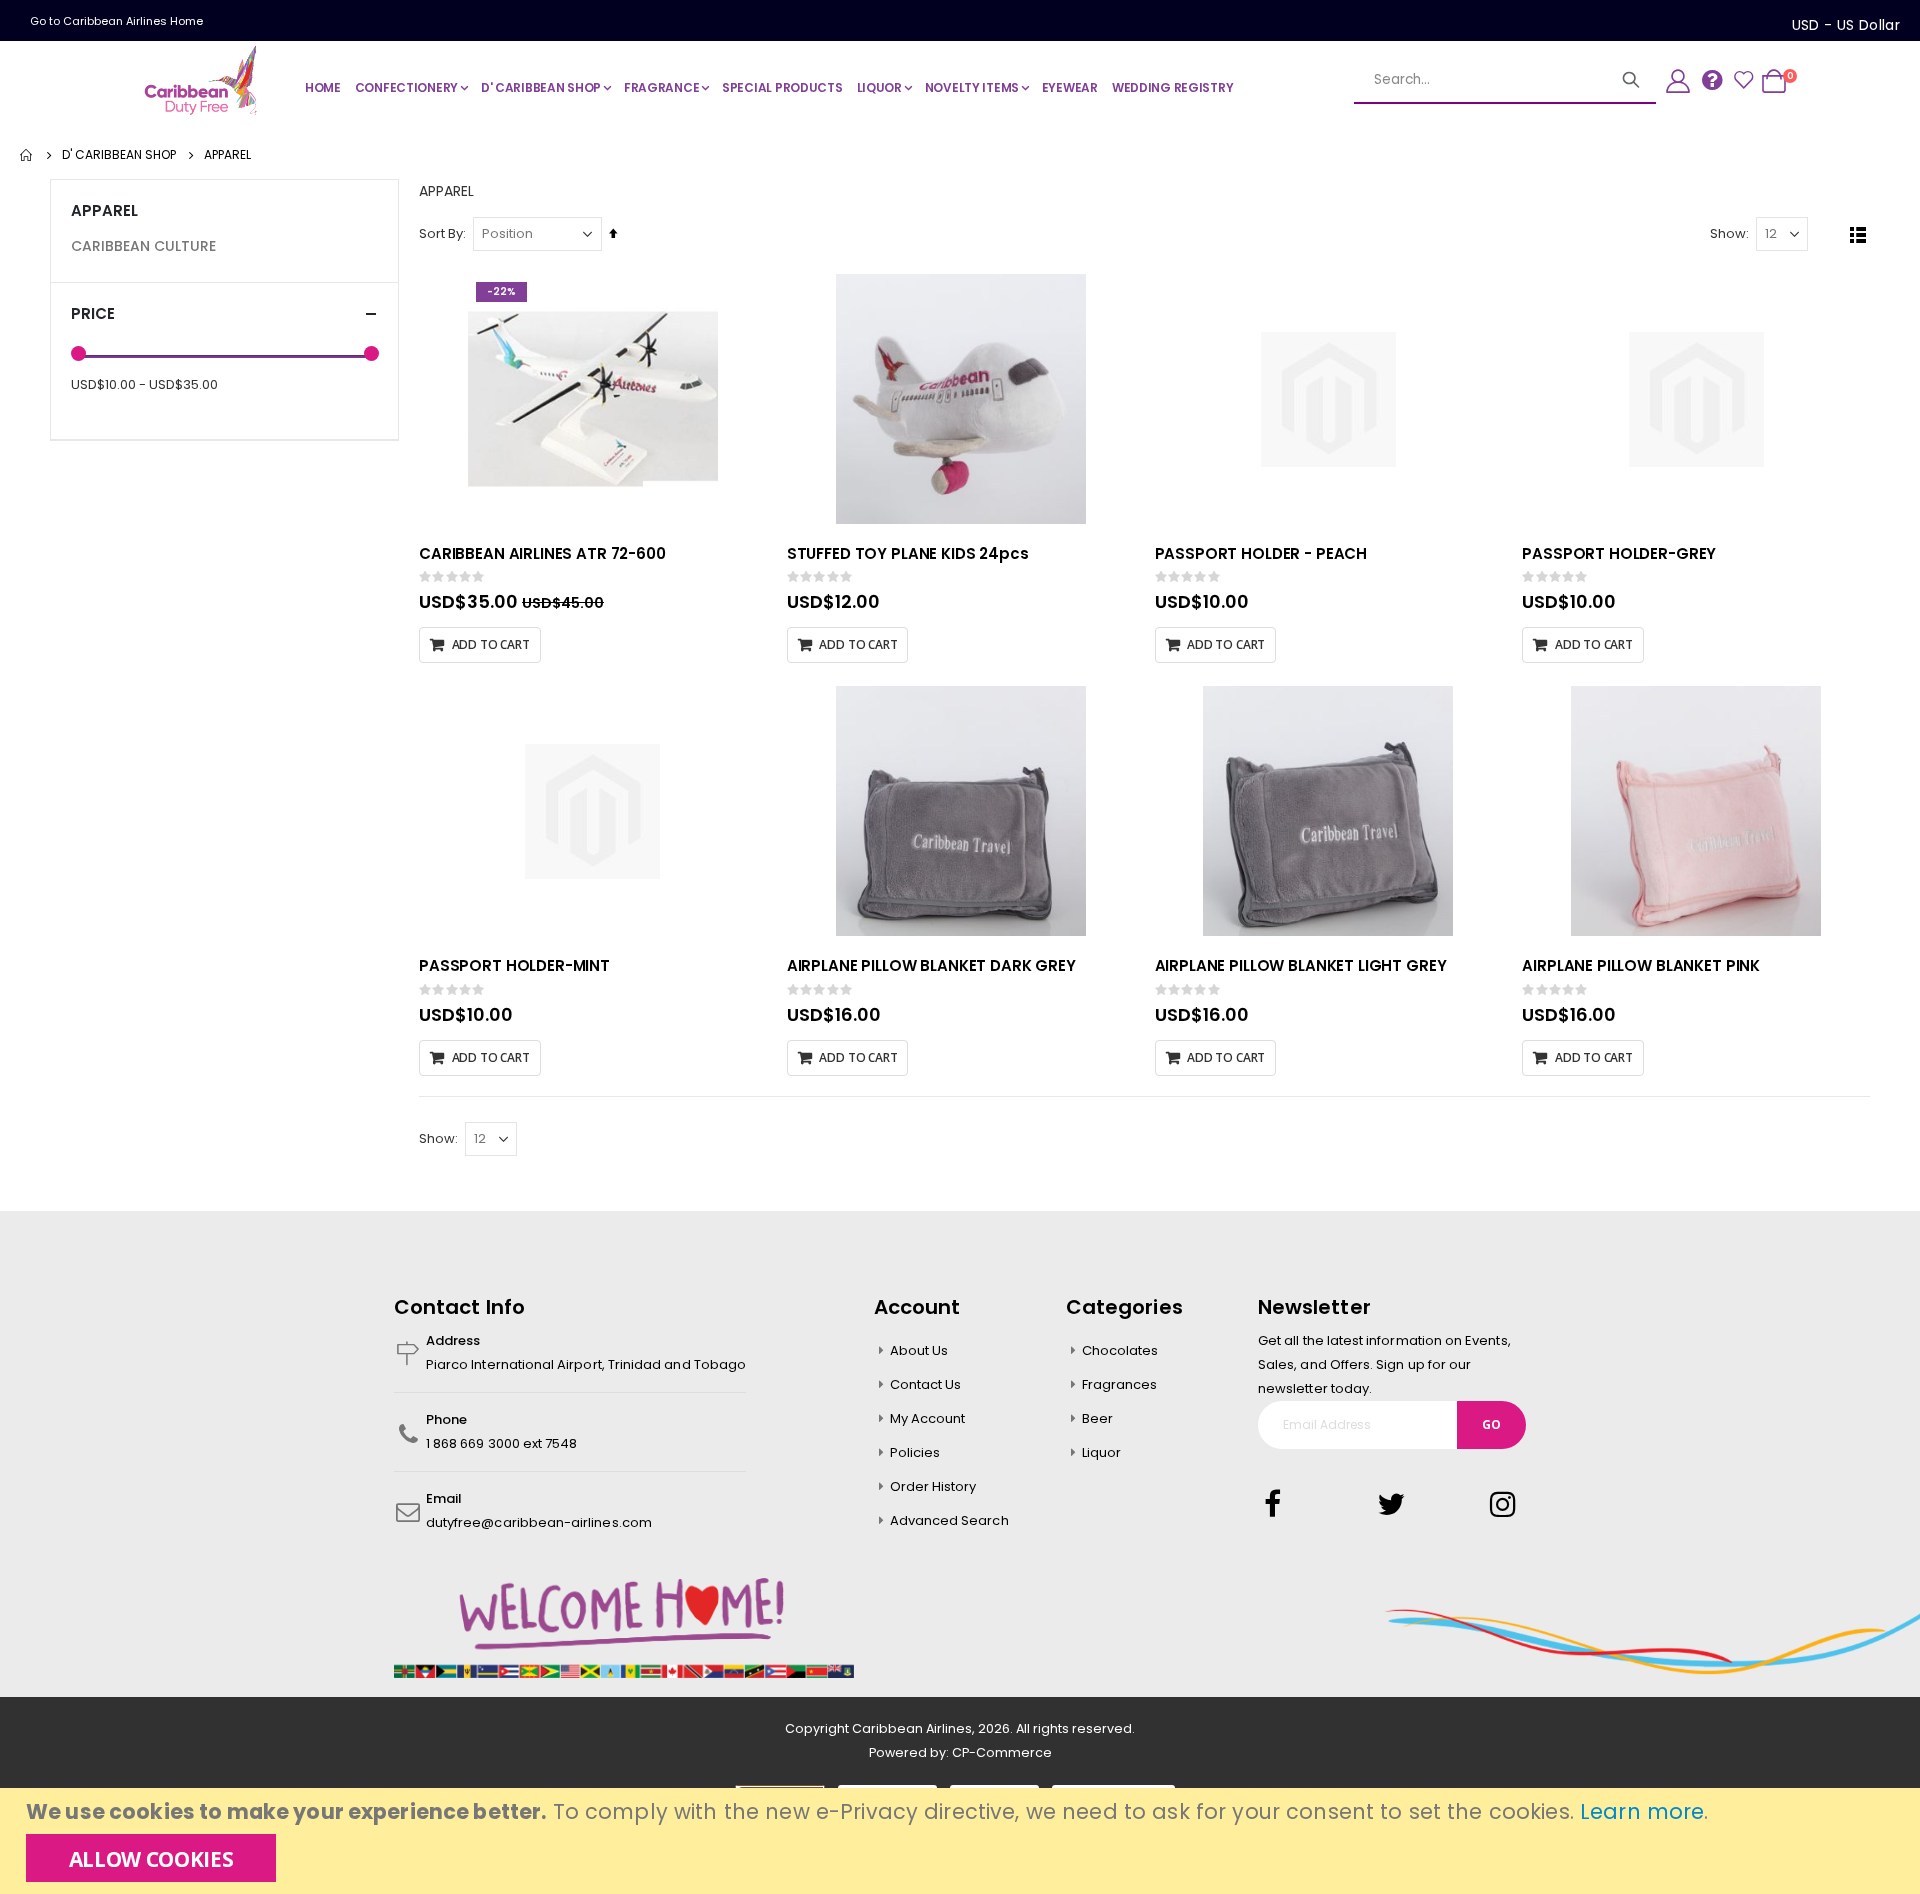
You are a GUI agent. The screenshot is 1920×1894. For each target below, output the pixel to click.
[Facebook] (1279, 1504)
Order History (933, 1486)
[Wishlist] (1743, 81)
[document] (962, 1841)
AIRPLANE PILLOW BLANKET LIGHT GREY (1301, 965)
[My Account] (1678, 81)
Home (27, 155)
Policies (915, 1452)
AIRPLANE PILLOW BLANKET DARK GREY (931, 965)
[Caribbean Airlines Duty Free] (204, 81)
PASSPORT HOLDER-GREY (1619, 553)
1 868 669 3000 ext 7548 (502, 1443)
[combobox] (1505, 80)
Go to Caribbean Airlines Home (116, 21)
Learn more (1642, 1811)
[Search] (1631, 80)
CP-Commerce (1002, 1752)
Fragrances (1120, 1384)
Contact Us (926, 1384)
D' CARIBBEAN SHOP (119, 155)
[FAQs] (1712, 79)
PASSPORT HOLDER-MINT (514, 965)
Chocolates (1120, 1350)
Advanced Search (949, 1520)
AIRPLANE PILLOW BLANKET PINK (1641, 965)
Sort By (441, 233)
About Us (919, 1350)
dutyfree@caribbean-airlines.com (539, 1522)
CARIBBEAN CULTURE (143, 246)
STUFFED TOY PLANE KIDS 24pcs (908, 553)
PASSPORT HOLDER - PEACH (1261, 553)
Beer (1097, 1418)
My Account (928, 1418)
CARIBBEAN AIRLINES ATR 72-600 (542, 553)
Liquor (1101, 1452)
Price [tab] (93, 313)
